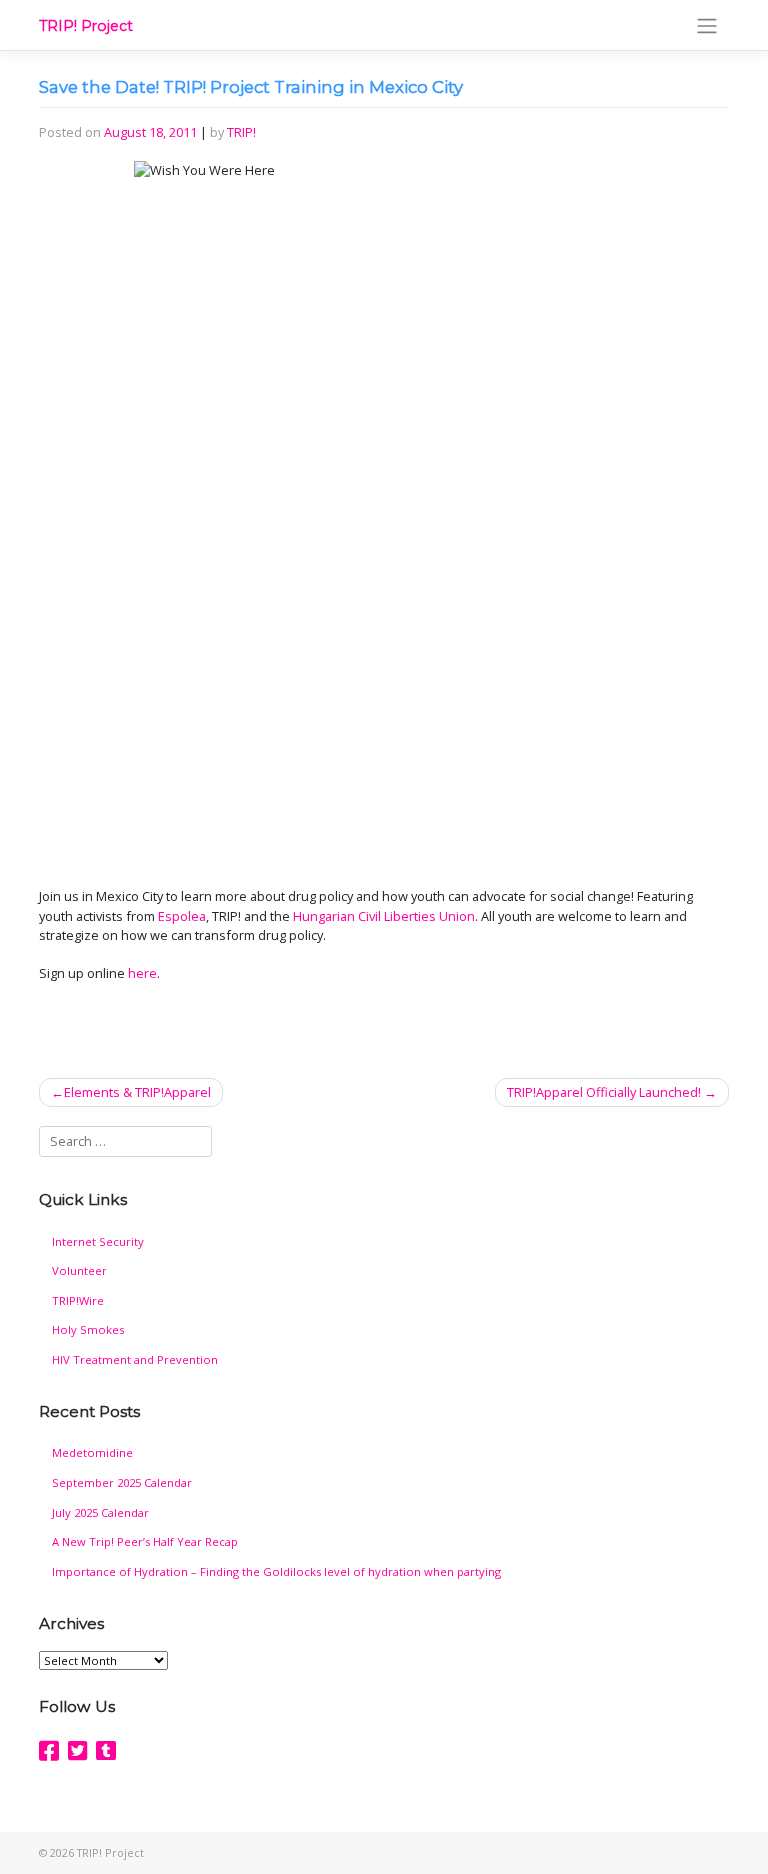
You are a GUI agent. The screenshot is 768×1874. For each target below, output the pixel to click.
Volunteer (79, 1270)
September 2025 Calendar (122, 1482)
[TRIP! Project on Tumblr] (106, 1750)
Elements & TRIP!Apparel (137, 1092)
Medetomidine (92, 1452)
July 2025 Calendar (100, 1512)
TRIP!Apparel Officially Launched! (604, 1092)
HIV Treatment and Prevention (135, 1359)
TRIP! (241, 132)
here (142, 973)
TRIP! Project (86, 26)
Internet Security (98, 1241)
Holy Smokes (88, 1329)
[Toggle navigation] (707, 25)
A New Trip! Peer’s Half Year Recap (145, 1541)
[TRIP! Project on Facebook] (49, 1750)
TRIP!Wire (78, 1300)
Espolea (182, 916)
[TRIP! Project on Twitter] (78, 1750)
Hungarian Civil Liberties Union (384, 916)
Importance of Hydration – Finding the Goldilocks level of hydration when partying (276, 1571)
